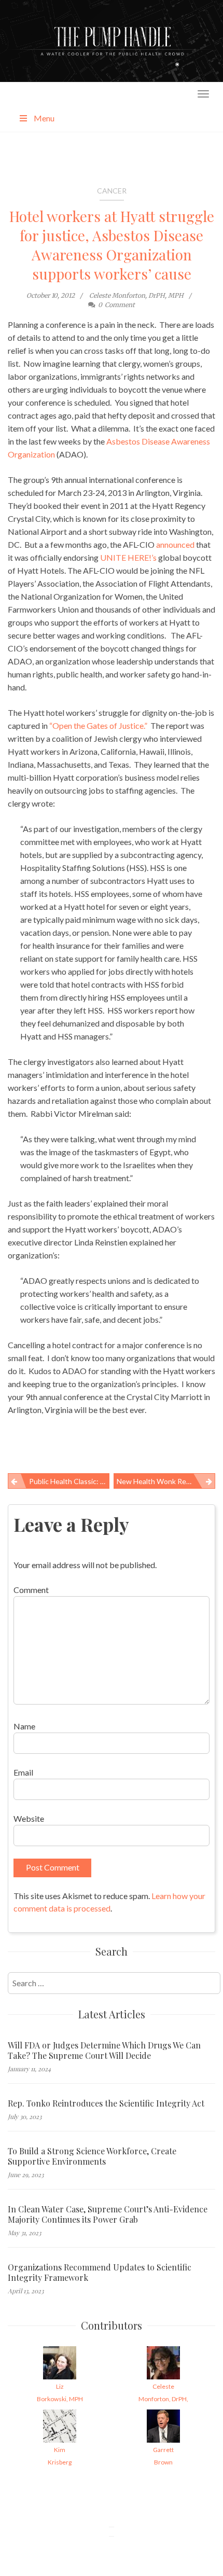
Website (29, 1818)
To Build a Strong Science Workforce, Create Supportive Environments (92, 2156)
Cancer (112, 191)
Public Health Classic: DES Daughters (69, 1481)
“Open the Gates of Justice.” (98, 725)
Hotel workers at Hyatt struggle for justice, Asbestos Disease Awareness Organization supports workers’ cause (112, 245)
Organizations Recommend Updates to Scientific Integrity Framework (100, 2273)
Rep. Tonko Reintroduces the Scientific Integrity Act (106, 2103)
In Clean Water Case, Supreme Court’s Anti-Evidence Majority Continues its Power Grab (108, 2214)
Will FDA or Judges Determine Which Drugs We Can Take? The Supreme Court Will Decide (104, 2051)
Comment (31, 1590)
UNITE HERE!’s (128, 557)
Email (23, 1772)
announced (175, 544)
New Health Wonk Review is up (166, 1481)
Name (24, 1726)
